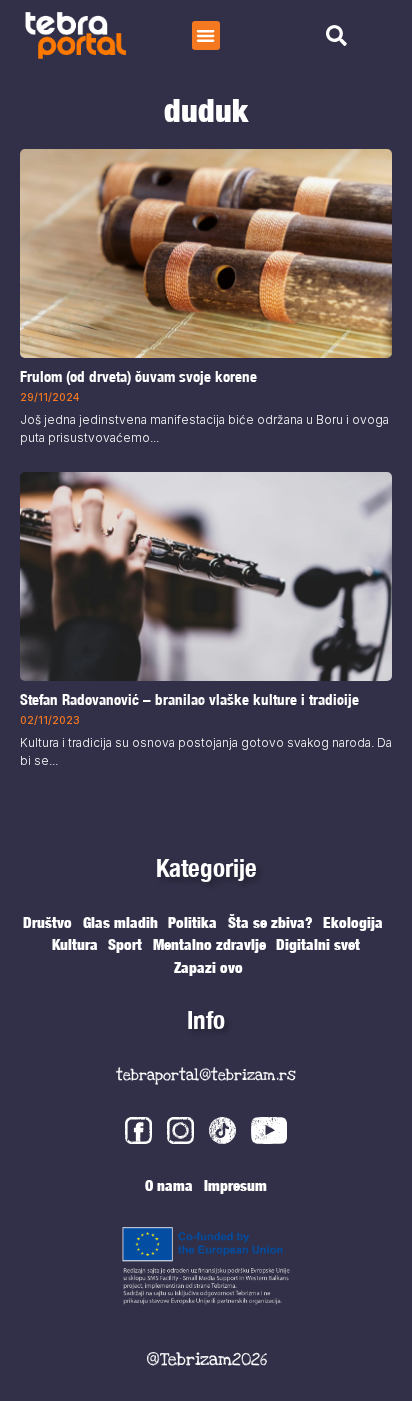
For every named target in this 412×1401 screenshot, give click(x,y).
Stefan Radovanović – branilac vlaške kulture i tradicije (189, 699)
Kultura (75, 944)
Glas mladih (120, 922)
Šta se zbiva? (270, 922)
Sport (125, 944)
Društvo (47, 922)
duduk (206, 110)
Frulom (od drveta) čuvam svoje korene (138, 377)
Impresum (235, 1185)
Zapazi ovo (208, 967)
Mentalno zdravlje (209, 944)
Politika (192, 922)
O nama (169, 1185)
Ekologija (353, 922)
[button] (206, 35)
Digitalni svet (318, 944)
